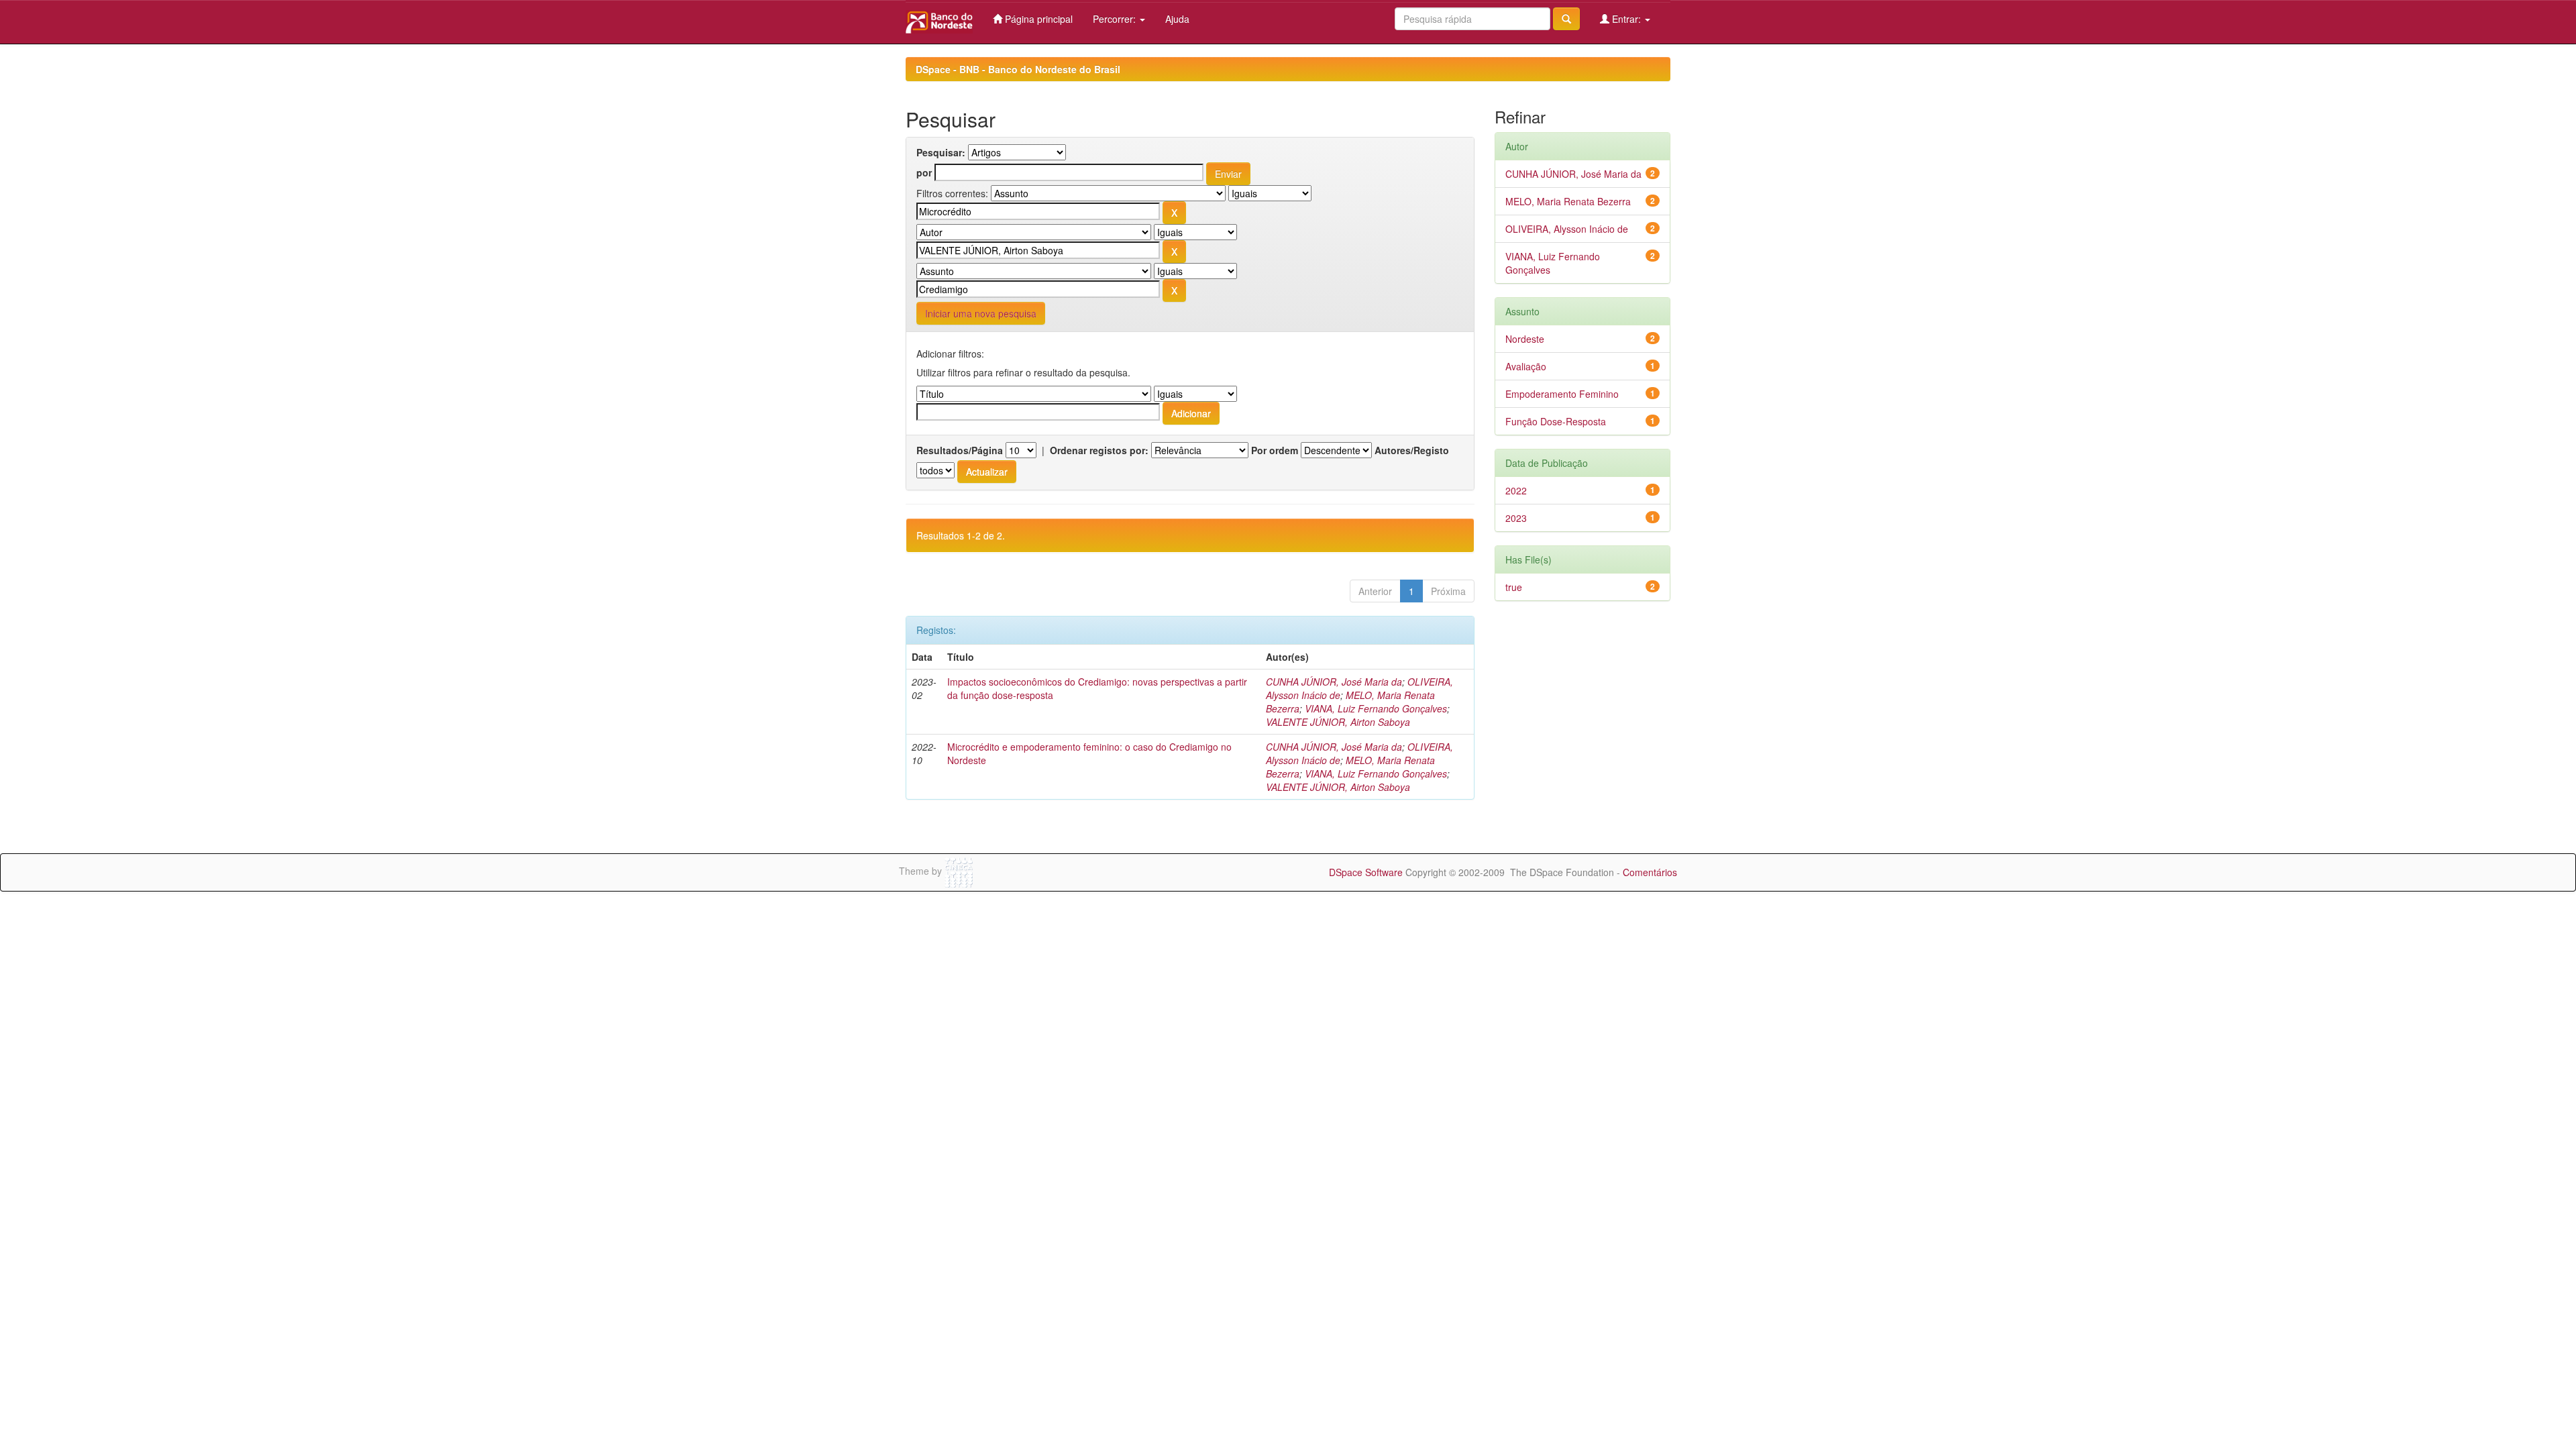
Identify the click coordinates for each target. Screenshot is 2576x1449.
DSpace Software (1366, 872)
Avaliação (1526, 366)
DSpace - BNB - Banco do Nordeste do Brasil (1018, 69)
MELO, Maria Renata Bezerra (1568, 201)
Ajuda (1177, 19)
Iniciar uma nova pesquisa (981, 313)
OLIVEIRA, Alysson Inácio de (1567, 229)
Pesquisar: (941, 152)
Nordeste (1525, 339)
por (924, 172)
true (1514, 587)
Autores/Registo (1412, 450)
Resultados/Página (960, 450)
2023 (1516, 518)
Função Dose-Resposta (1556, 421)
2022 (1516, 490)
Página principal (1037, 19)
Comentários (1650, 872)
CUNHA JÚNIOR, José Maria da (1334, 682)
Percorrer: (1116, 19)
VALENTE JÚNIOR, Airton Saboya (1338, 722)
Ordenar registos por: (1099, 450)
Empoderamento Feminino (1562, 394)
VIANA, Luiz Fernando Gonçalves (1376, 708)
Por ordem (1275, 450)
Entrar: (1626, 19)
